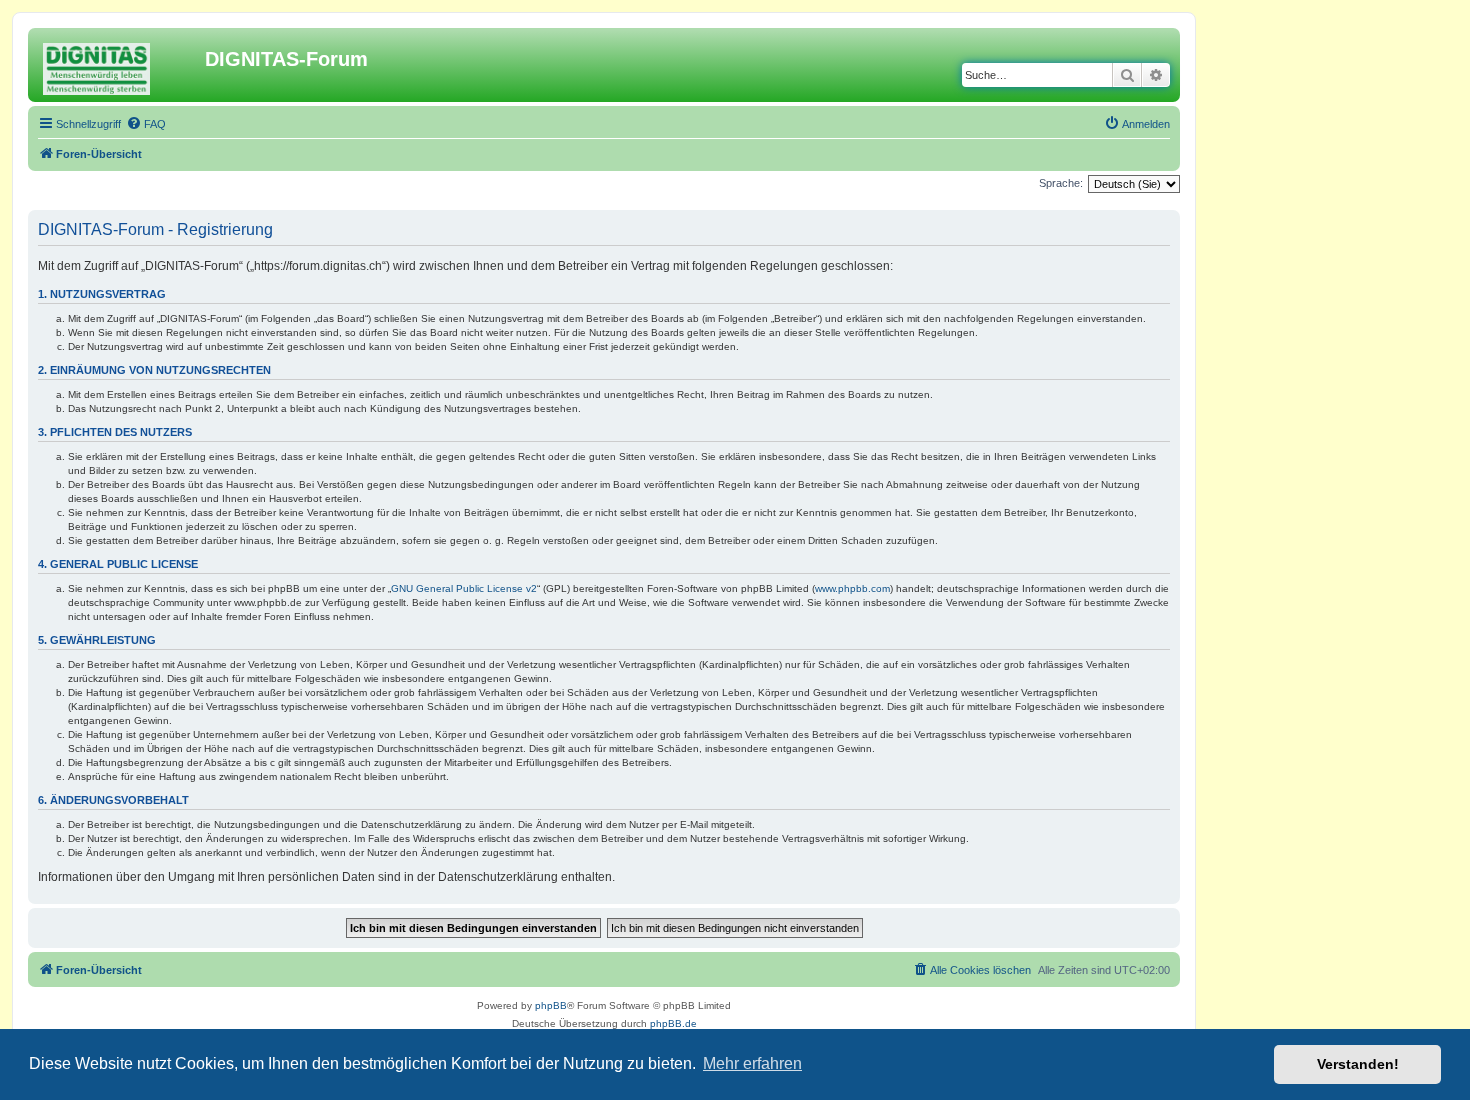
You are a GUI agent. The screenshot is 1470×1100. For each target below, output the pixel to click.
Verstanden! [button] (1358, 1064)
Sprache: (1061, 183)
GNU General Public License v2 (464, 588)
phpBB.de (673, 1023)
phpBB (551, 1005)
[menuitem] (146, 124)
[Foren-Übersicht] (119, 65)
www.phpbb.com (852, 588)
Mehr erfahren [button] (752, 1063)
